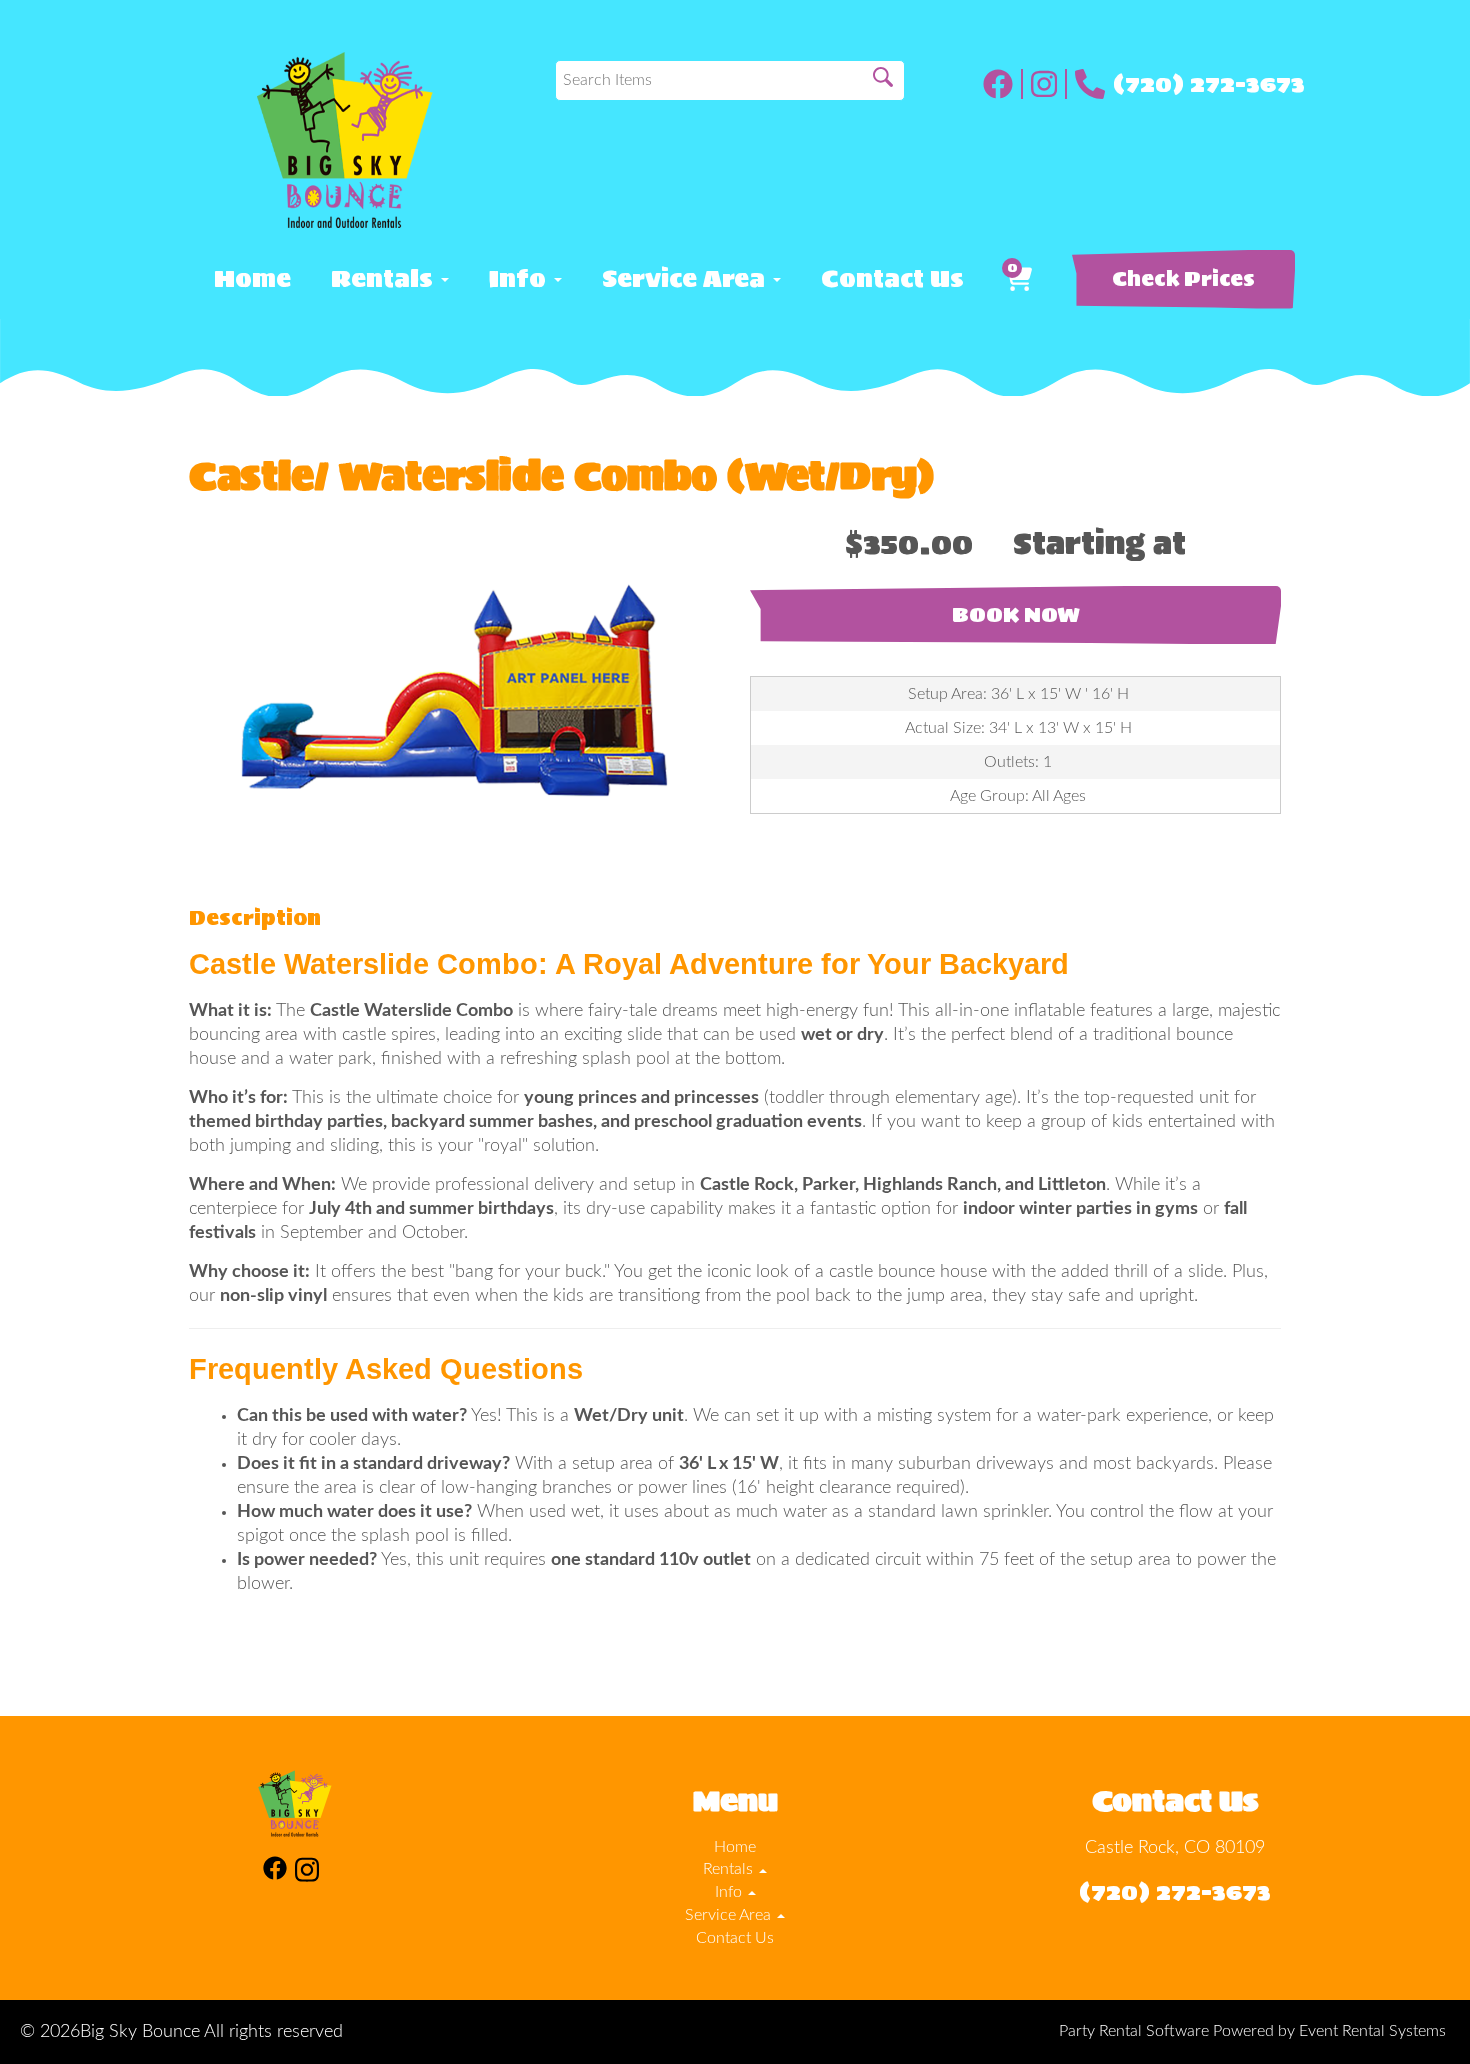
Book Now (1016, 615)
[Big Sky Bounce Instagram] (1049, 84)
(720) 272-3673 (1209, 84)
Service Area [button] (686, 279)
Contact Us (892, 279)
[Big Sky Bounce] (345, 140)
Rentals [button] (385, 279)
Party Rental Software (1134, 2031)
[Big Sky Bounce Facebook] (1003, 84)
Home (252, 279)
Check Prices (1183, 279)
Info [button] (520, 279)
